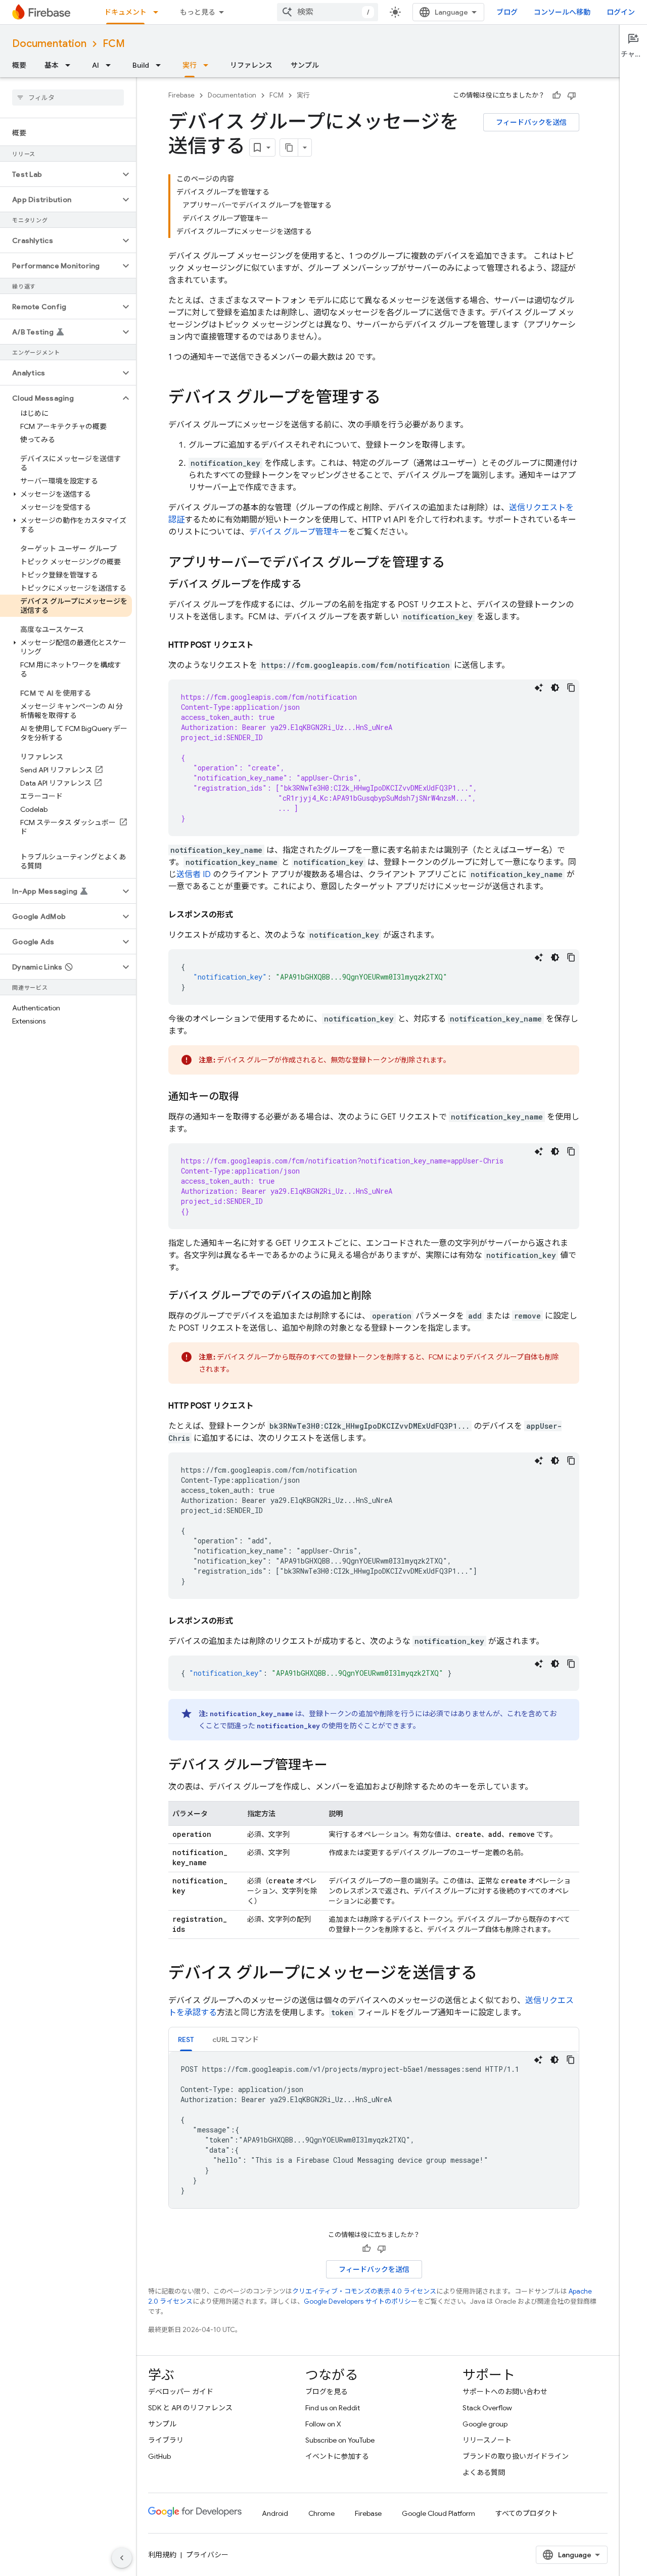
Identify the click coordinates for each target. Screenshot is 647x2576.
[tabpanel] (374, 2130)
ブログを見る (327, 2392)
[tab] (186, 2039)
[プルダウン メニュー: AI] (111, 65)
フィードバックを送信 (531, 122)
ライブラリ (166, 2440)
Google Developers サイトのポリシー (361, 2301)
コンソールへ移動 (562, 12)
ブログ (507, 12)
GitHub (159, 2456)
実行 (190, 65)
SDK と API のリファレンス (190, 2408)
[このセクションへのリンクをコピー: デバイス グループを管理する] (391, 399)
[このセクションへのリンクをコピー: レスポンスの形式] (243, 915)
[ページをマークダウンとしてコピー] (289, 148)
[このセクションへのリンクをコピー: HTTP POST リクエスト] (264, 645)
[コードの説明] (539, 688)
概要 (19, 65)
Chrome (321, 2513)
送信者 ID (194, 874)
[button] (60, 174)
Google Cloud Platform (438, 2513)
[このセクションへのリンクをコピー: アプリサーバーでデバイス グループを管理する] (455, 563)
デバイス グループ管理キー (298, 532)
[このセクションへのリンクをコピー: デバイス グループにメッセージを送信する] (487, 1974)
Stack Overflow (487, 2408)
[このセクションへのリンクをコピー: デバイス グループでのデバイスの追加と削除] (382, 1296)
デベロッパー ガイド (181, 2392)
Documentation (49, 44)
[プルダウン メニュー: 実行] (209, 65)
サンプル (305, 65)
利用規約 (162, 2555)
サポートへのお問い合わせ (505, 2392)
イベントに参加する (337, 2456)
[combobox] (328, 12)
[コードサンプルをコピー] (571, 688)
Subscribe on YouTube (340, 2440)
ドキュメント (125, 12)
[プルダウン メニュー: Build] (161, 65)
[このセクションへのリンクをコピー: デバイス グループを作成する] (311, 585)
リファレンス (251, 65)
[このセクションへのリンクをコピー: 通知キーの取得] (249, 1097)
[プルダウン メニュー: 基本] (71, 65)
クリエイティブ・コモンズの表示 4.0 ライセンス (364, 2291)
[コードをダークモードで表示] (555, 688)
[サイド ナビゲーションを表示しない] (122, 2558)
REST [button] (186, 2039)
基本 (52, 65)
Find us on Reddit (333, 2408)
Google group (485, 2424)
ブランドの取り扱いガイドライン (516, 2456)
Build (141, 65)
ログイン (621, 12)
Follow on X (323, 2424)
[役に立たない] (572, 95)
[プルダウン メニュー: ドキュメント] (159, 12)
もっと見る (198, 12)
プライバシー (207, 2555)
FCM (114, 44)
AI (96, 65)
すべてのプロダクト (527, 2513)
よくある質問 (484, 2472)
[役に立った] (557, 95)
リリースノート (487, 2440)
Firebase (181, 95)
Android (275, 2513)
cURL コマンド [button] (236, 2039)
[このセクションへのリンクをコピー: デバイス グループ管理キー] (338, 1766)
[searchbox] (68, 98)
